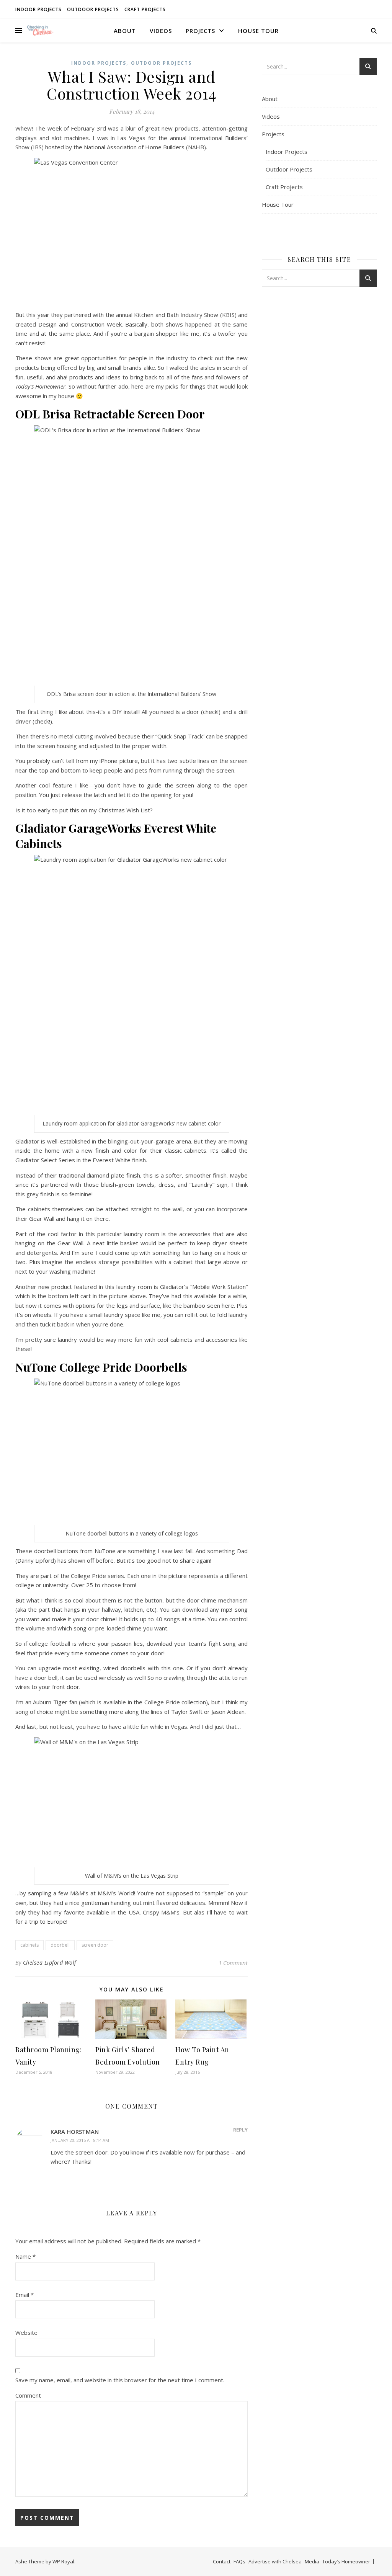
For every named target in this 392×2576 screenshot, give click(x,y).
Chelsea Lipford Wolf (50, 1963)
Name (25, 2256)
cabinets (29, 1945)
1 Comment (233, 1963)
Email (24, 2295)
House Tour (258, 31)
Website (26, 2333)
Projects (200, 31)
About (125, 31)
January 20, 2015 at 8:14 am (80, 2140)
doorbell (60, 1945)
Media (312, 2561)
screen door (95, 1945)
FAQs (239, 2561)
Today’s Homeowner (346, 2561)
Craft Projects (145, 9)
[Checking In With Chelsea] (40, 30)
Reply (240, 2130)
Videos (161, 31)
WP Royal (63, 2561)
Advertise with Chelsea (275, 2561)
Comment (28, 2395)
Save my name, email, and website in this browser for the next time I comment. (120, 2380)
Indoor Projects (38, 9)
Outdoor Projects (93, 9)
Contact (222, 2561)
